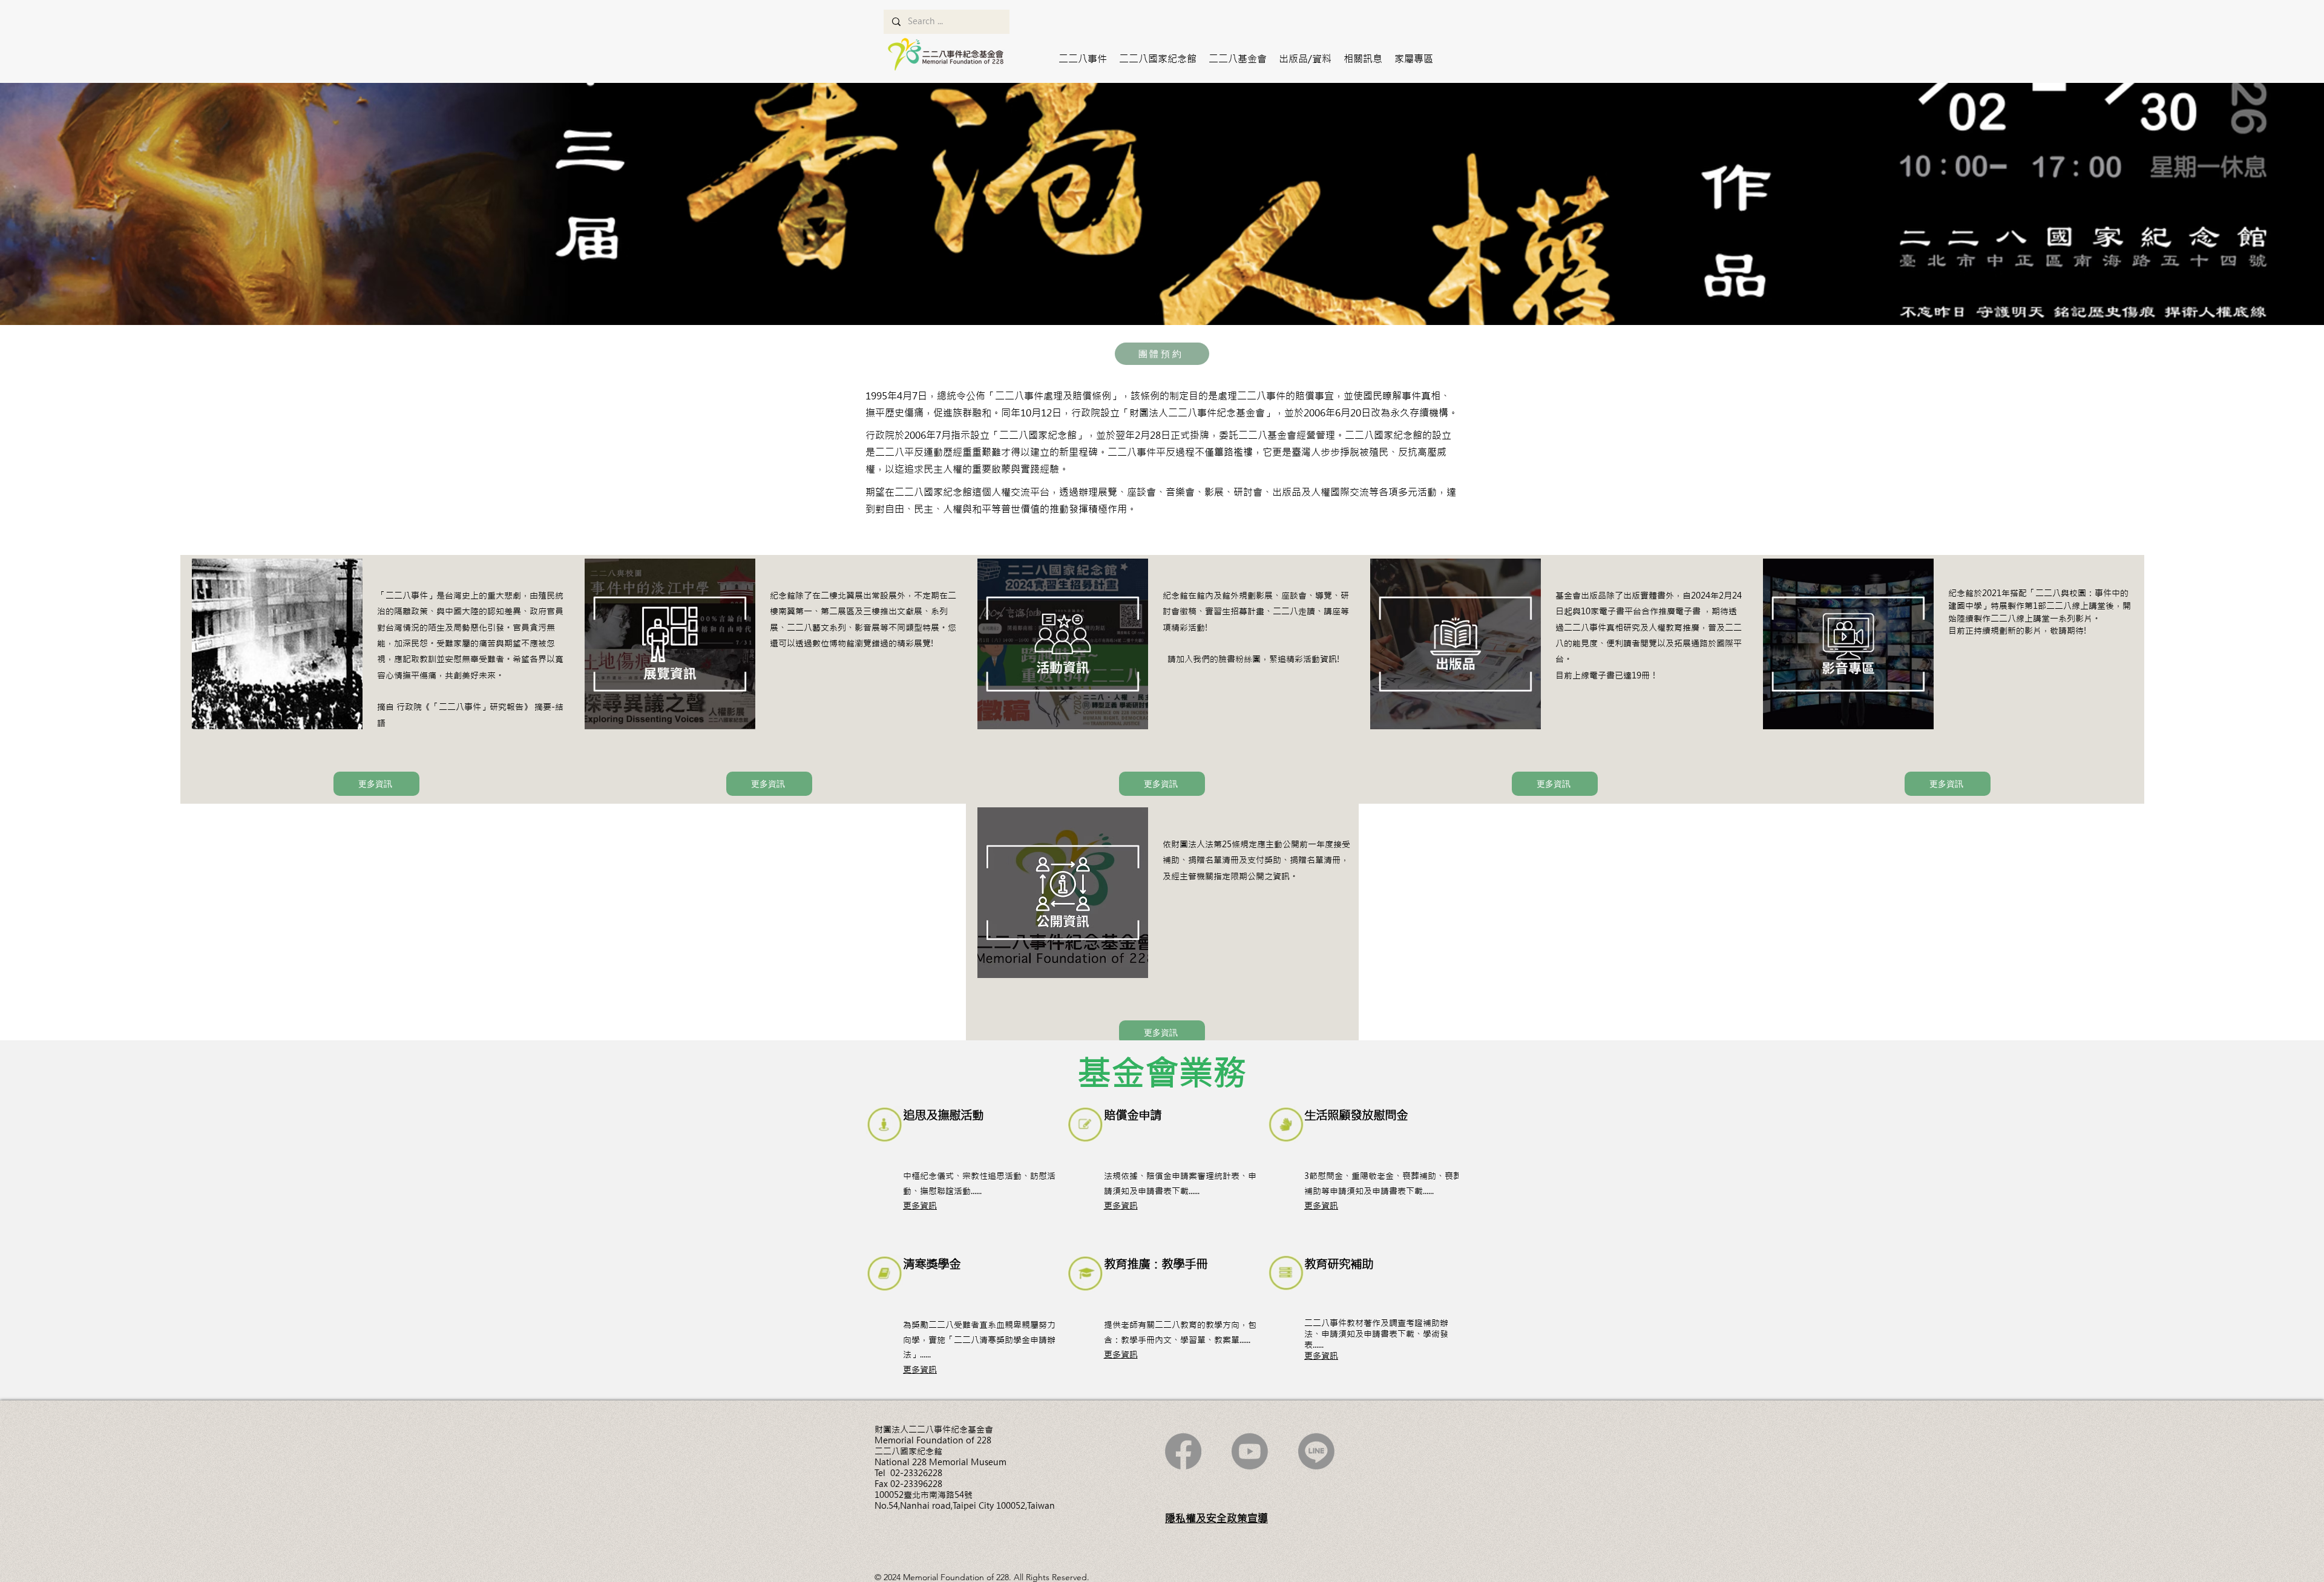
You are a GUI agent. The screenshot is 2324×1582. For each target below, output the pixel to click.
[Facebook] (1183, 1451)
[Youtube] (1250, 1451)
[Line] (1316, 1451)
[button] (1083, 59)
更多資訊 (920, 1206)
